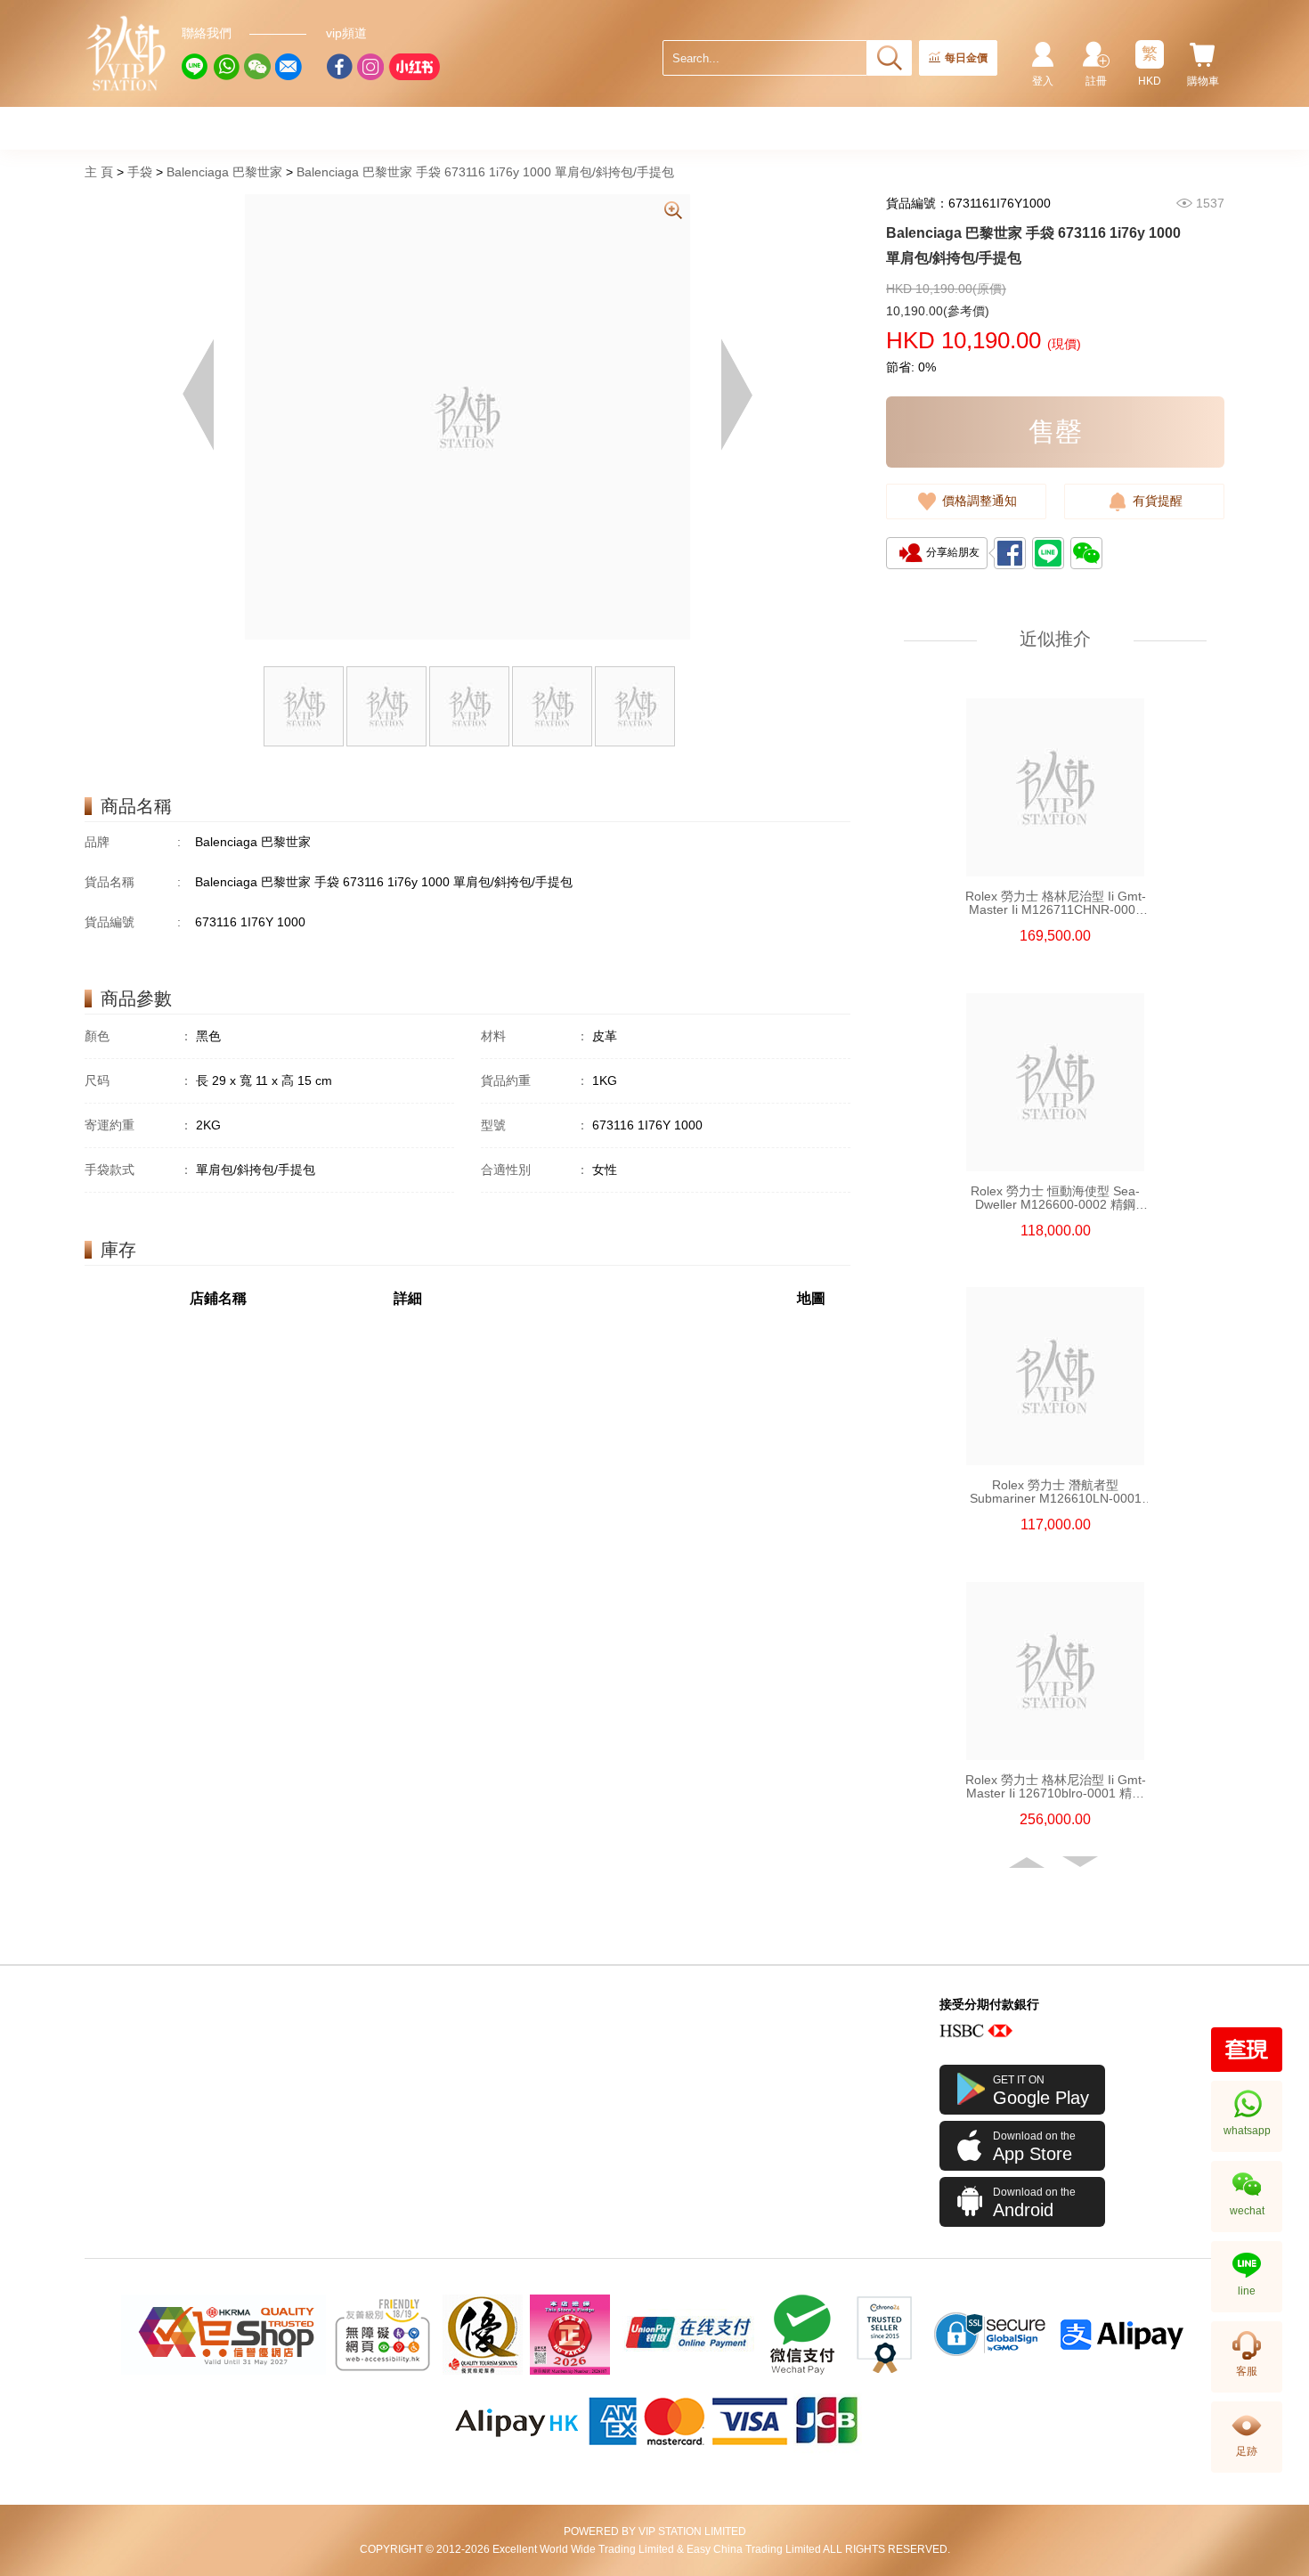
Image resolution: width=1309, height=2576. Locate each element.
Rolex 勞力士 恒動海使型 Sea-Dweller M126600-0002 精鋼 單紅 (1055, 1198)
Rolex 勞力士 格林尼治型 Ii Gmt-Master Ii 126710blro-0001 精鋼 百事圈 (1056, 1787)
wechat (1247, 2211)
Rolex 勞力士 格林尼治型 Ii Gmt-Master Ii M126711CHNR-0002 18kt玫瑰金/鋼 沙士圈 (1056, 903)
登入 (1043, 81)
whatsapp (1247, 2131)
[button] (1028, 1863)
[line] (195, 67)
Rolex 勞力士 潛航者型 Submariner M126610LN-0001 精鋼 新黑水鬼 (1056, 1492)
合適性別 (535, 1170)
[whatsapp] (226, 67)
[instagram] (370, 67)
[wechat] (257, 67)
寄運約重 (138, 1125)
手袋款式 (138, 1170)
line (1247, 2291)
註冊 (1096, 81)
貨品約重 (535, 1080)
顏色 (138, 1036)
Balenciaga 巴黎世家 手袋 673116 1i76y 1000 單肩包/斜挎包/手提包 (485, 172)
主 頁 (99, 172)
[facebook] (339, 67)
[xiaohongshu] (414, 67)
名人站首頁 (126, 53)
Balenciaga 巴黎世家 (224, 172)
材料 (535, 1036)
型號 (535, 1125)
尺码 (138, 1080)
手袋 (140, 172)
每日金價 (966, 58)
